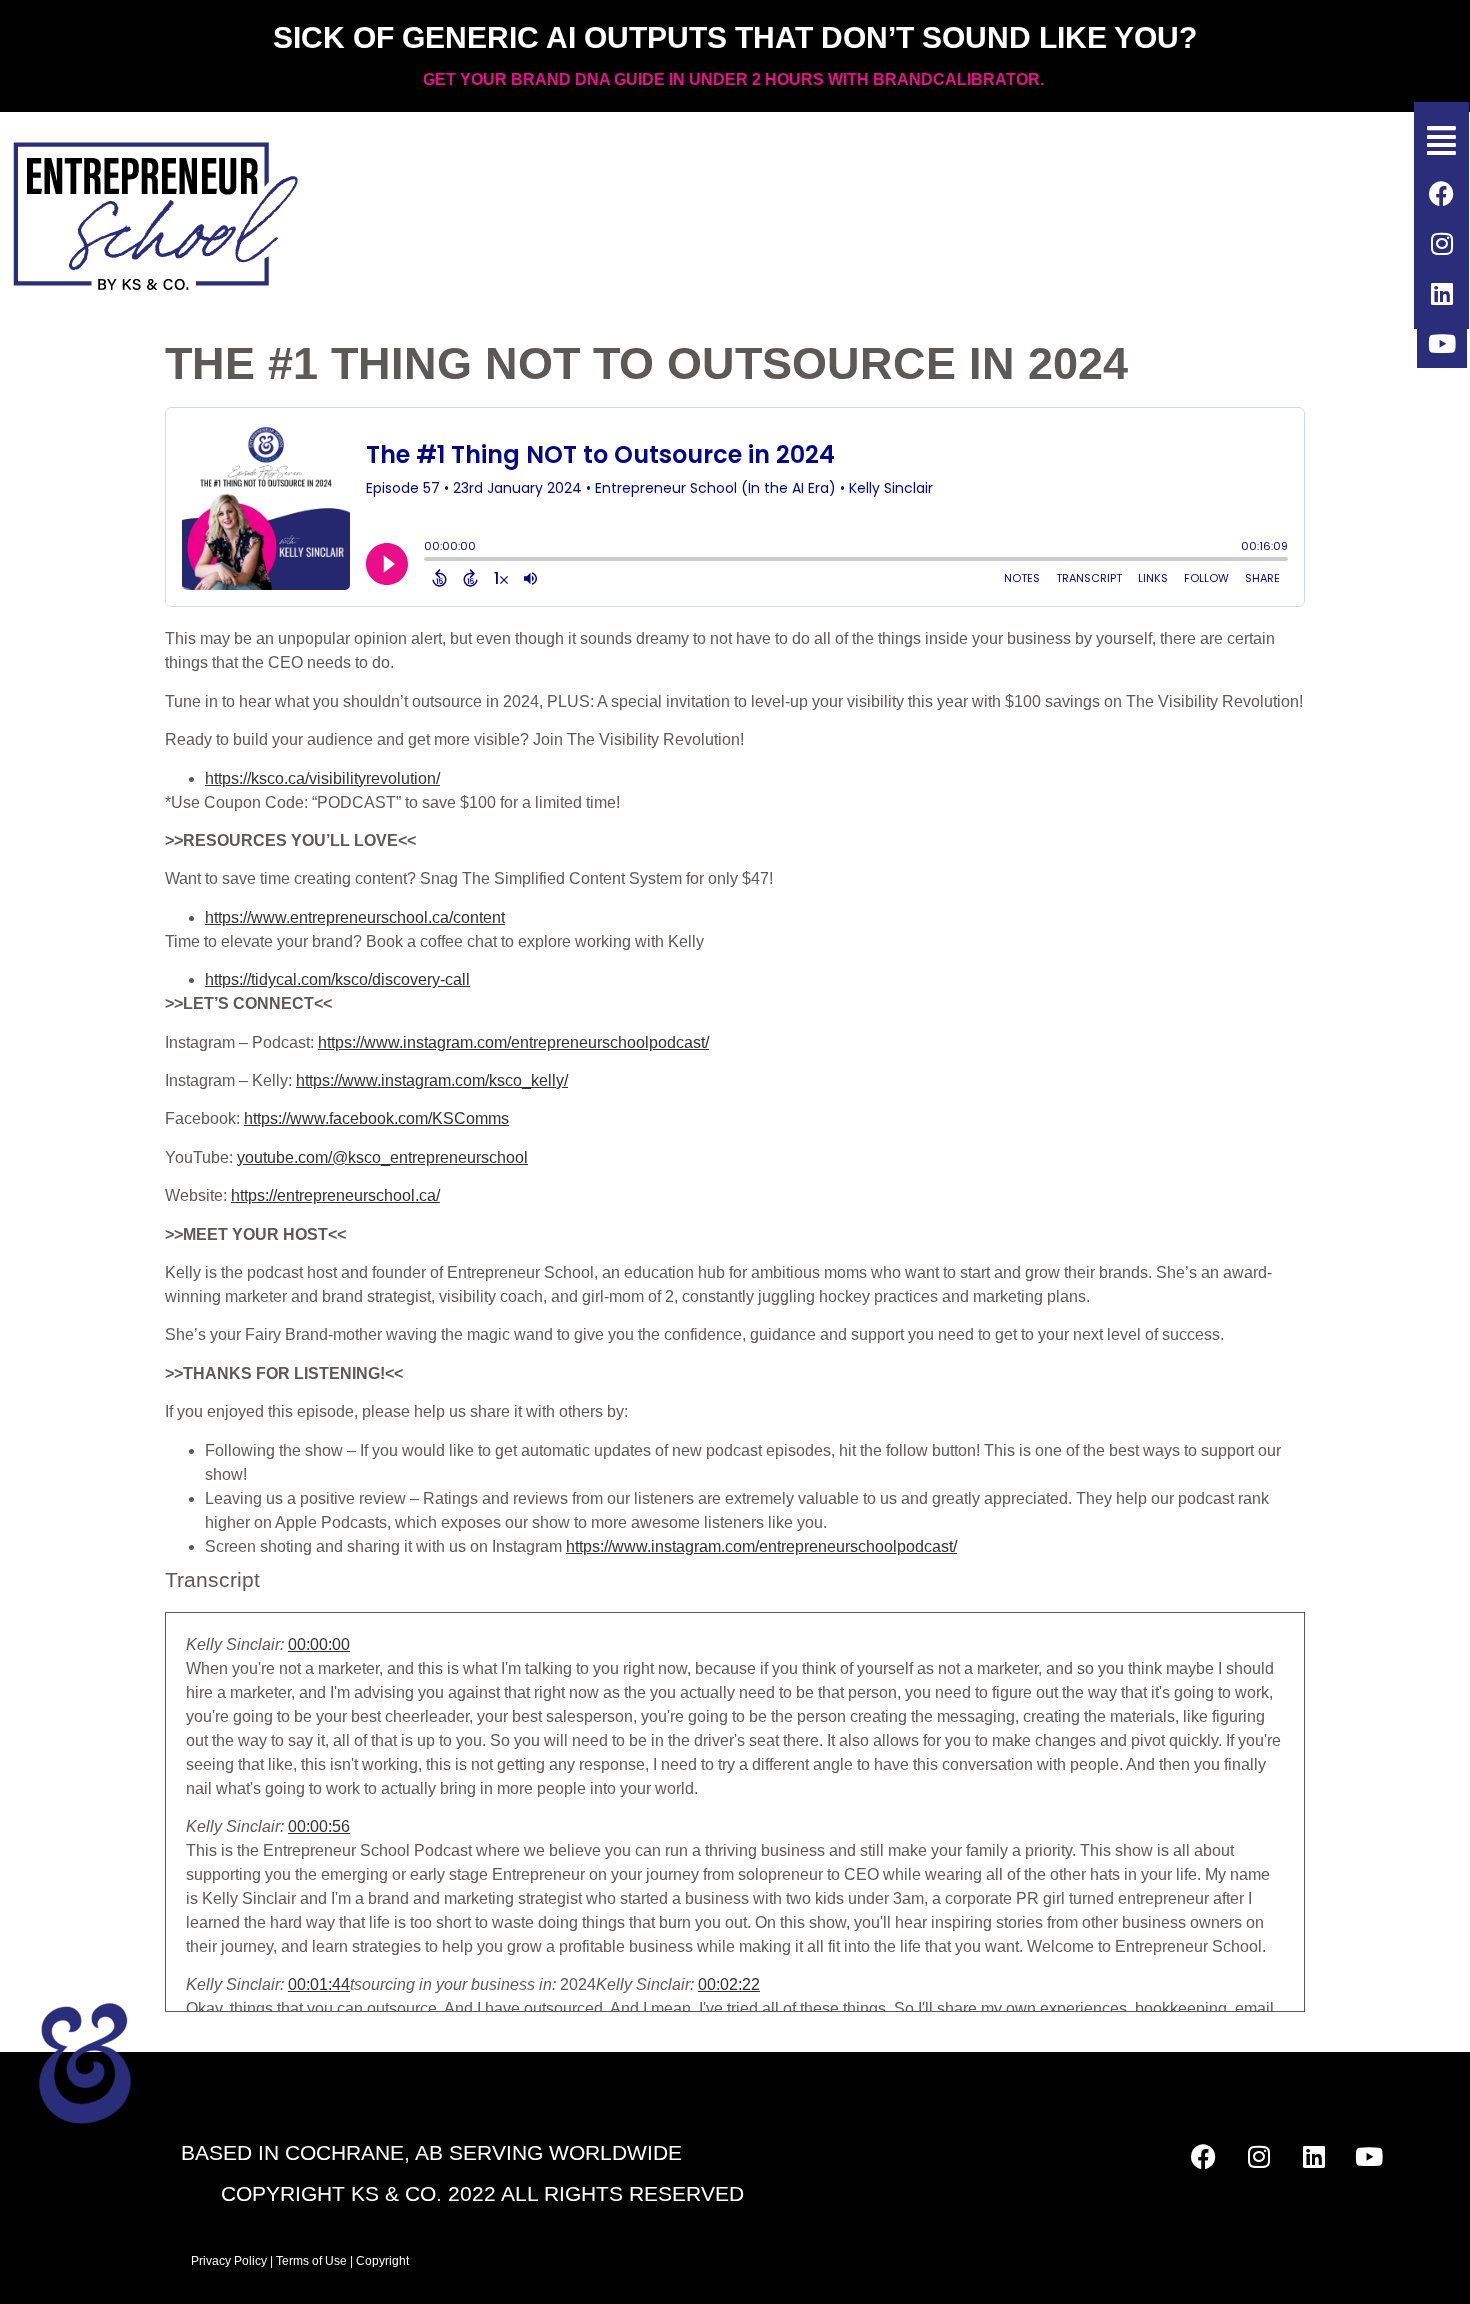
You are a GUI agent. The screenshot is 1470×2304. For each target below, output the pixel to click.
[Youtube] (1442, 343)
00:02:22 (729, 1984)
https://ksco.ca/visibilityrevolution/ (322, 778)
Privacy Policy (229, 2261)
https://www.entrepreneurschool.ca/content (355, 917)
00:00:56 (319, 1826)
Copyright (384, 2261)
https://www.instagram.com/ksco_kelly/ (432, 1080)
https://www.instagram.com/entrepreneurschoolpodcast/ (513, 1042)
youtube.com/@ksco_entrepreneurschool (382, 1157)
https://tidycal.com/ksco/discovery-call (337, 979)
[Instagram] (1442, 243)
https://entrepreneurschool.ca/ (335, 1195)
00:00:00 (319, 1644)
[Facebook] (1442, 193)
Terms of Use (311, 2261)
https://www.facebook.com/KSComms (376, 1118)
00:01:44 (319, 1984)
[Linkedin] (1442, 293)
